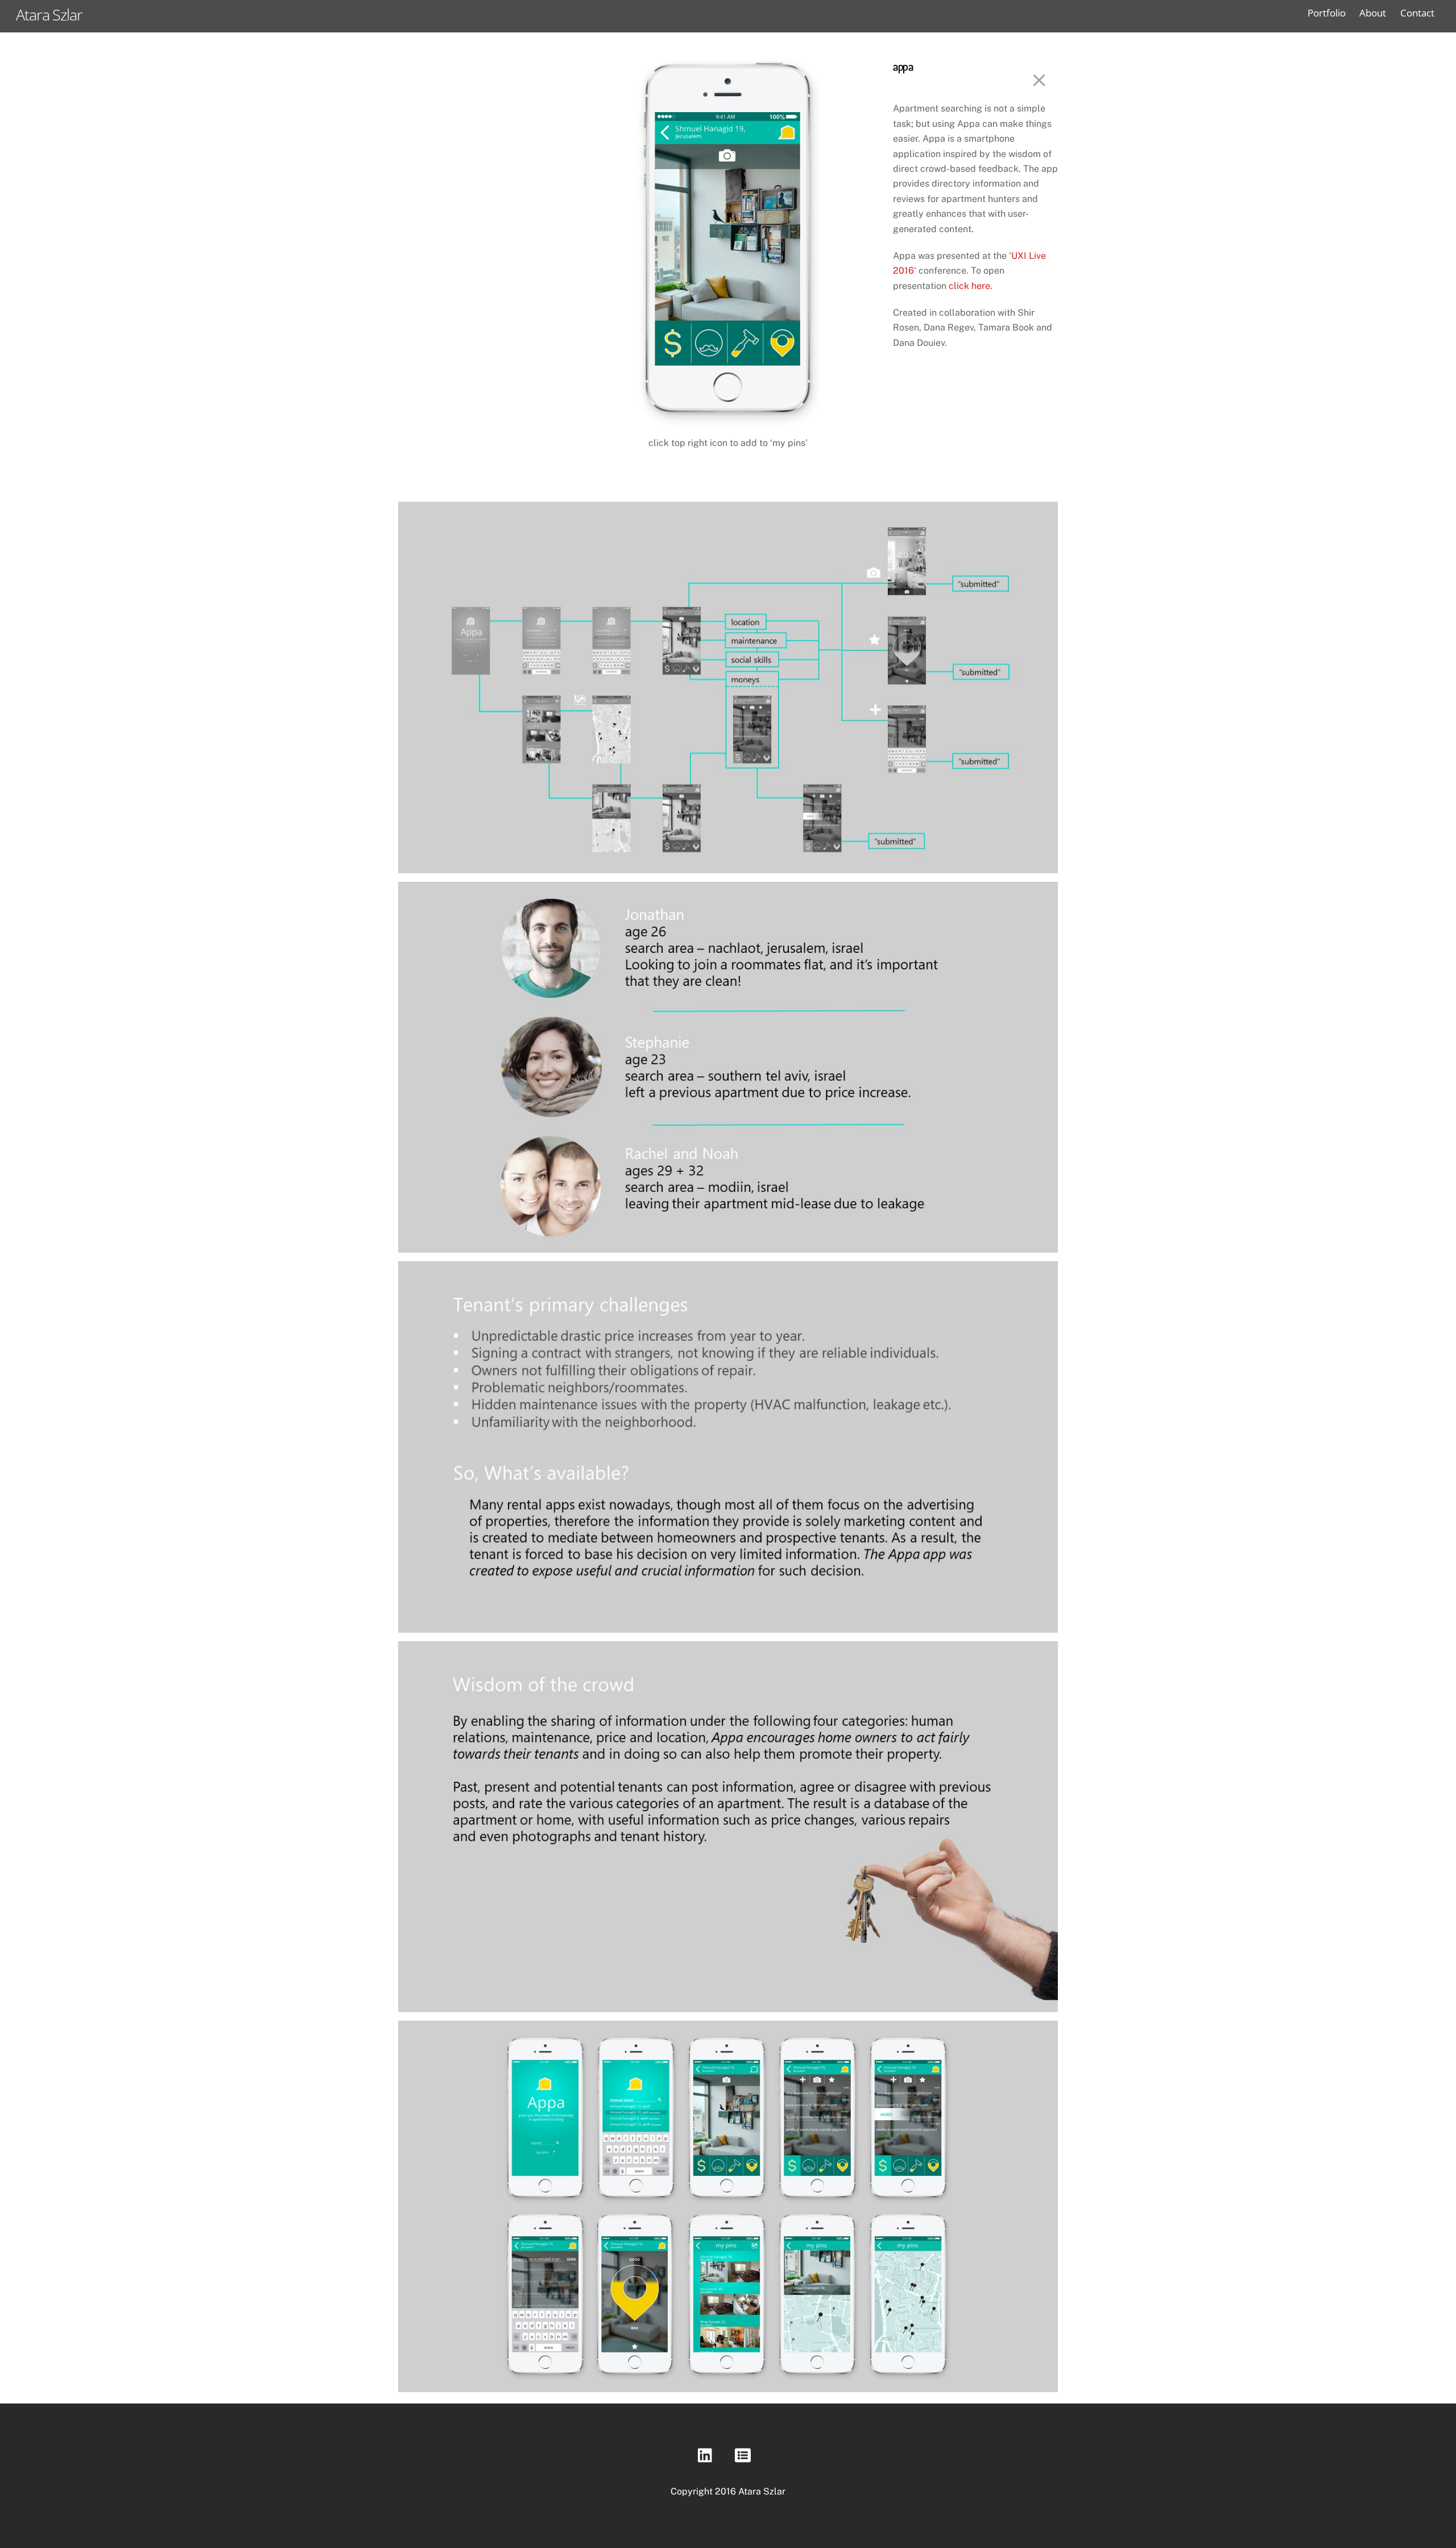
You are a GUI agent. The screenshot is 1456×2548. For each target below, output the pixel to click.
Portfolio (1327, 13)
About (1373, 13)
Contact (1417, 13)
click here (969, 286)
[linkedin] (708, 2458)
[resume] (745, 2458)
